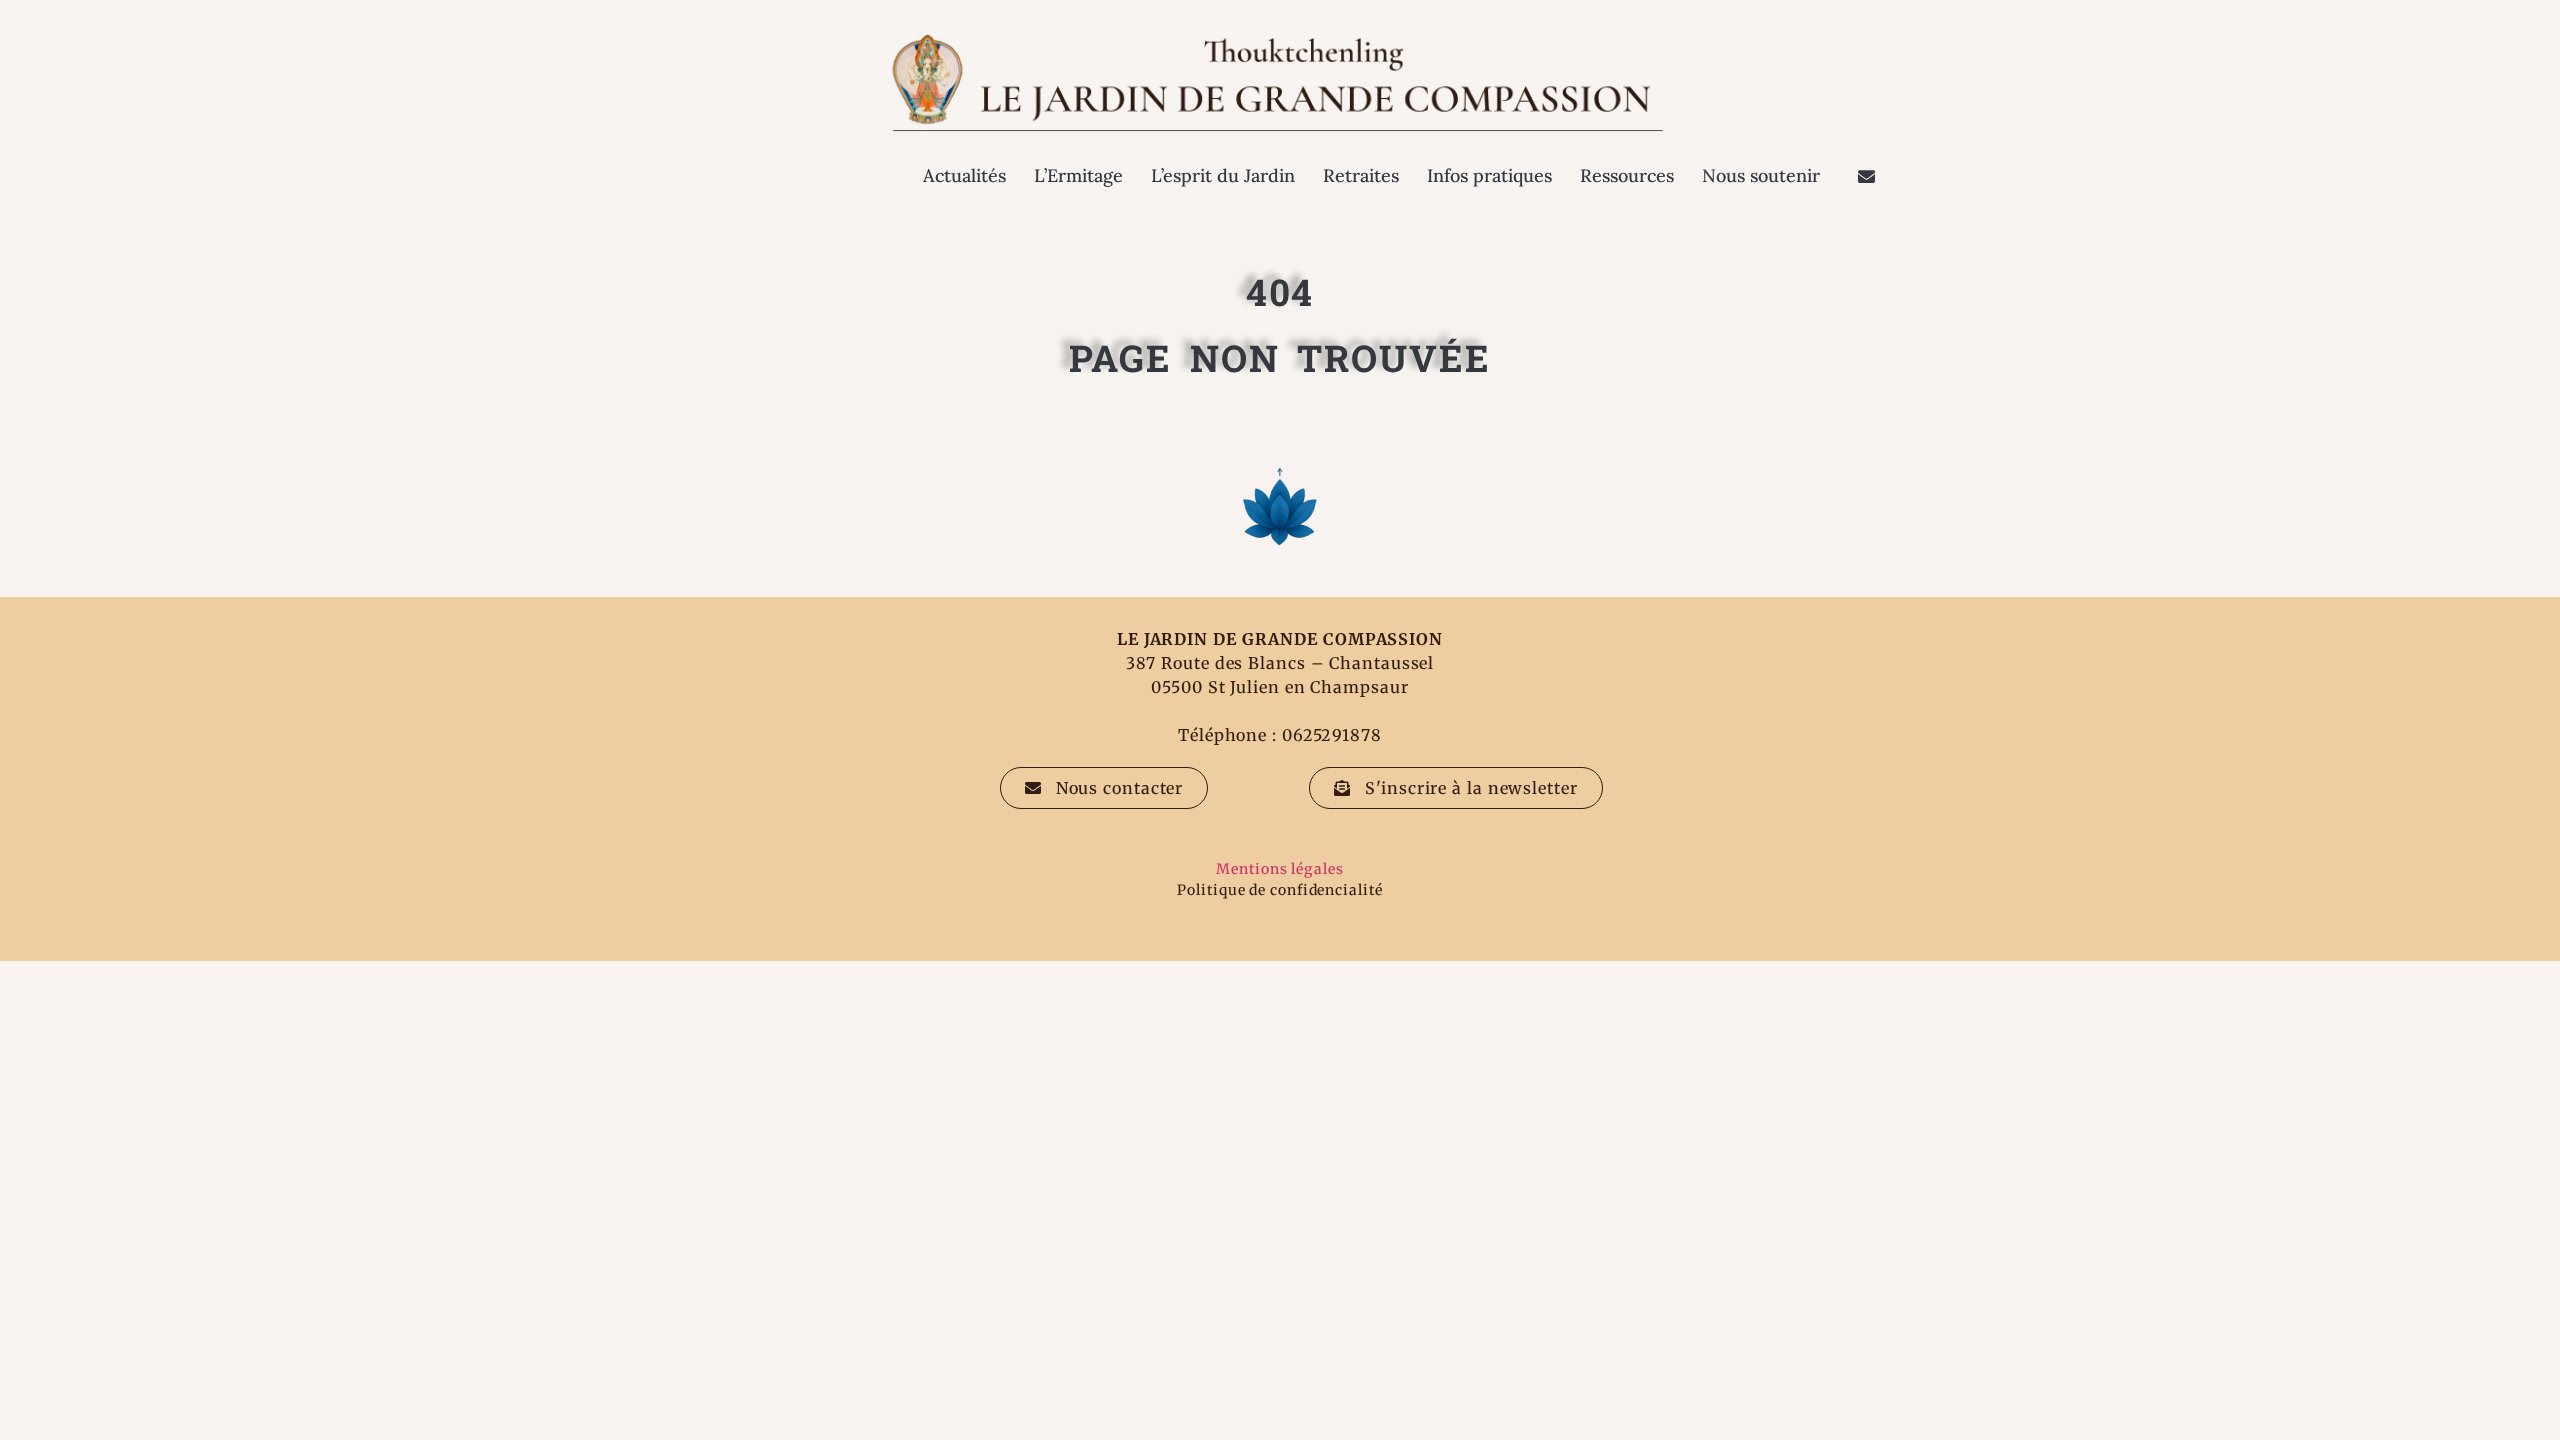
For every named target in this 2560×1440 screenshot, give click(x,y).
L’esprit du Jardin (1223, 175)
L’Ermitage (1078, 175)
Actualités (964, 175)
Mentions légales (1279, 869)
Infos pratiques (1489, 175)
